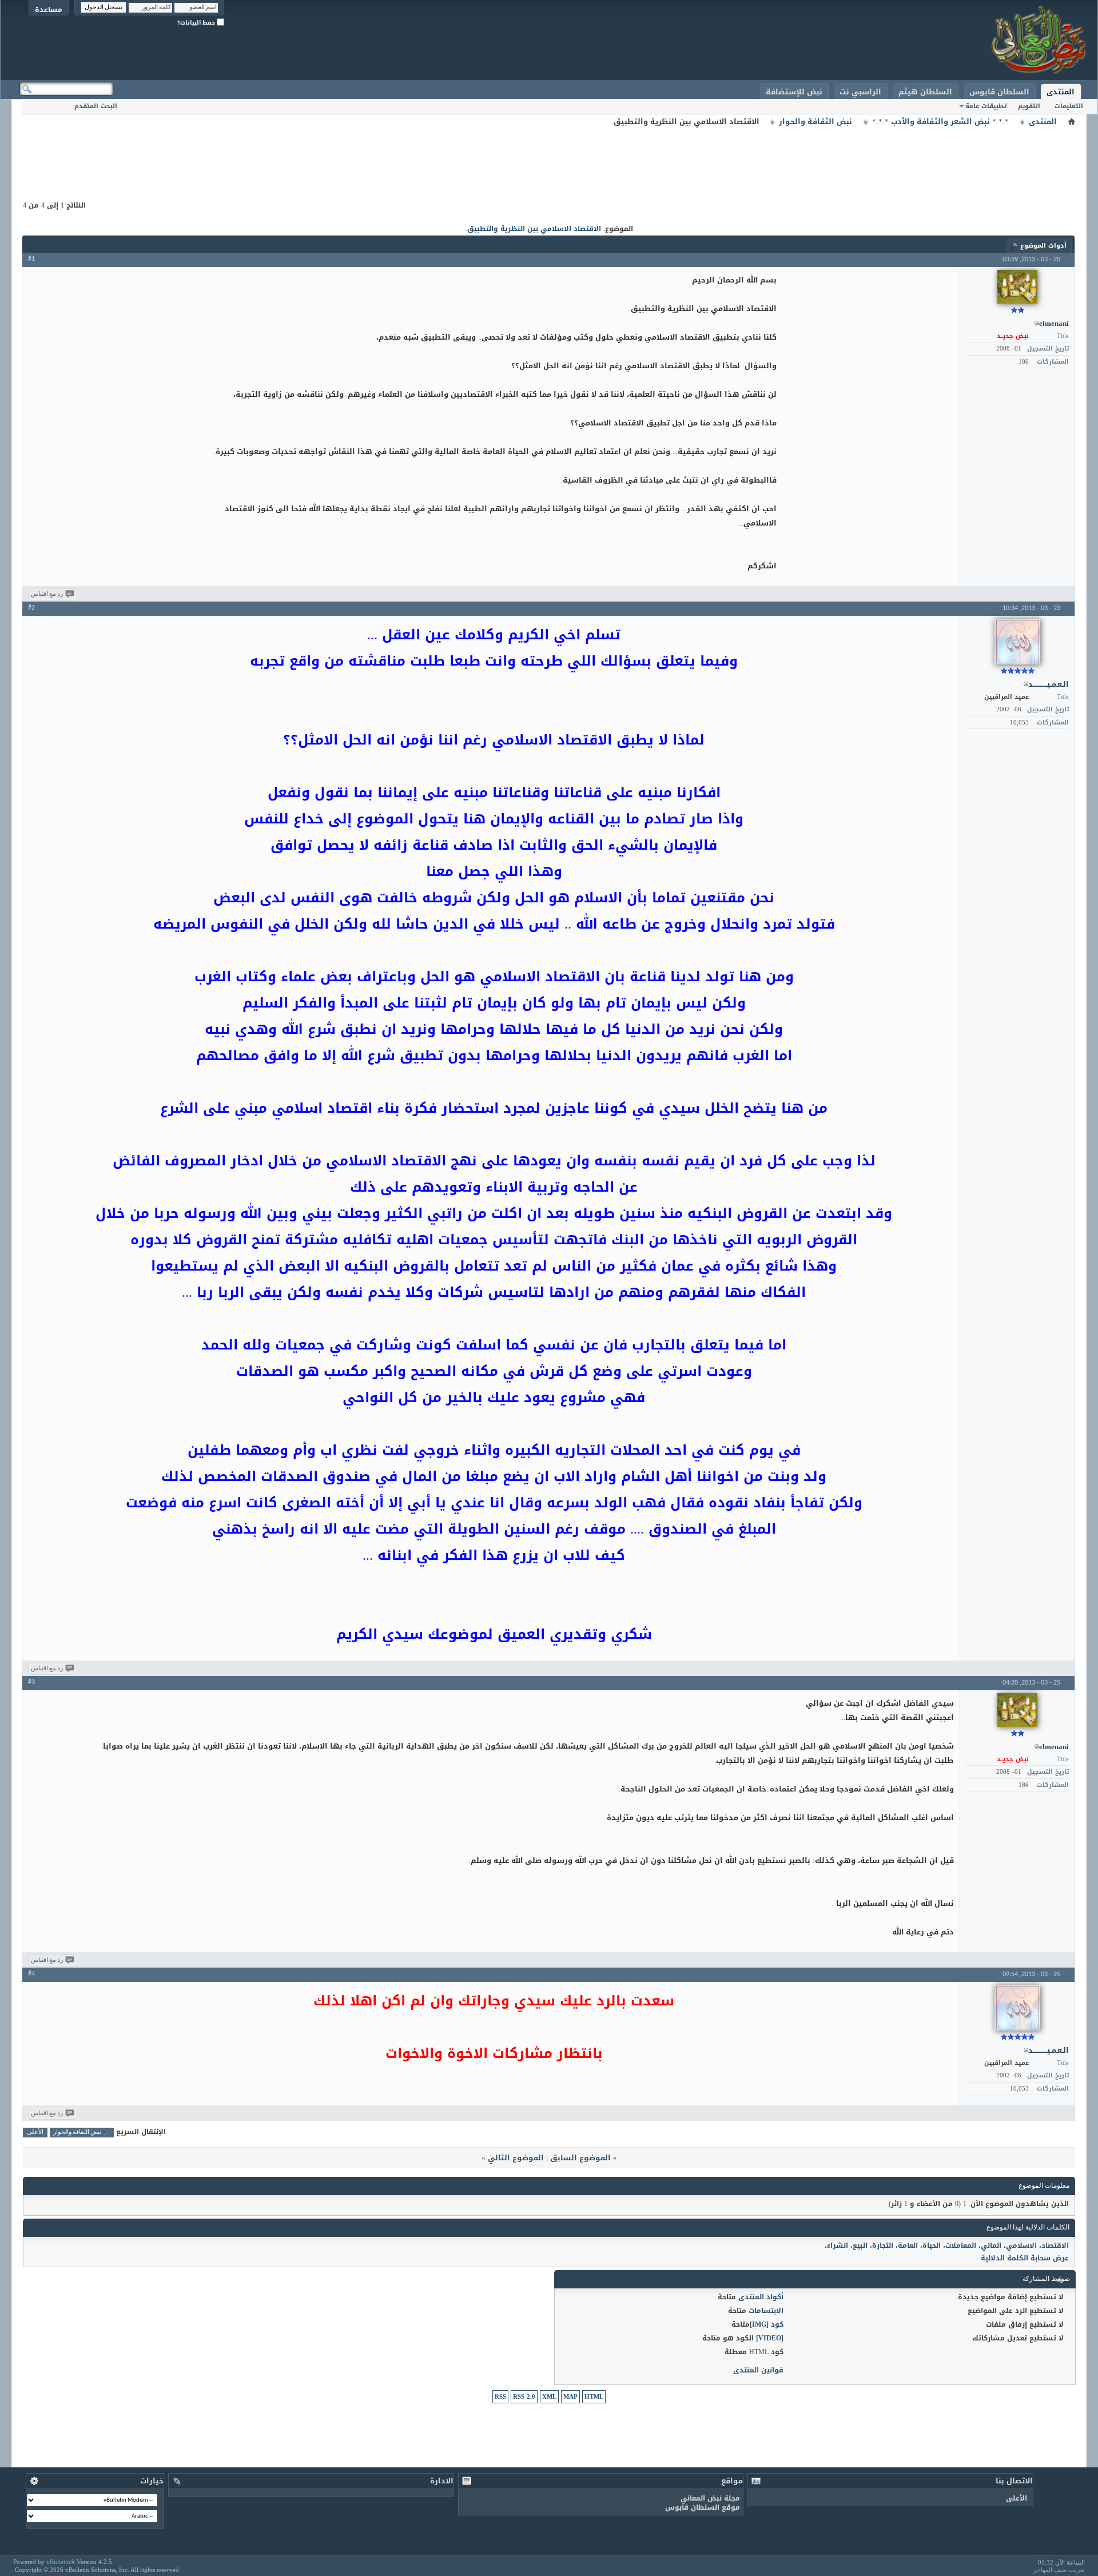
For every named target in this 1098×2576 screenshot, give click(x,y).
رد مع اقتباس (47, 594)
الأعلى (35, 2133)
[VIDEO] (770, 2338)
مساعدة (49, 9)
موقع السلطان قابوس (703, 2507)
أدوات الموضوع (1043, 246)
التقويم (1029, 106)
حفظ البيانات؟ (197, 23)
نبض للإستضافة (794, 92)
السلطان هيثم (925, 92)
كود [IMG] (767, 2324)
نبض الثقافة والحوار (815, 122)
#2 (31, 608)
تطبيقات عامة (986, 106)
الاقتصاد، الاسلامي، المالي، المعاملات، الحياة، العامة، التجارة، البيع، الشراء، (947, 2245)
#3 (31, 1682)
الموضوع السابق (580, 2158)
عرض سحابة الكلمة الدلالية (1025, 2258)
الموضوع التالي (516, 2158)
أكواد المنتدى (761, 2297)
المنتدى (1061, 92)
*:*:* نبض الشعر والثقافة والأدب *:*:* (940, 122)
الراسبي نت (860, 92)
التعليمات (1069, 106)
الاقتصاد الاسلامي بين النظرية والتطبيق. (533, 229)
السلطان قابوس (999, 92)
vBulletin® (61, 2562)
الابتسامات (766, 2311)
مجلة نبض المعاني (710, 2498)
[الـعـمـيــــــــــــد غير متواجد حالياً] (1017, 642)
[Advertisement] (549, 154)
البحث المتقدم (96, 106)
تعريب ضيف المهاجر (1059, 2570)
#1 (31, 259)
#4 (31, 1974)
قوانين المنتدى (758, 2370)
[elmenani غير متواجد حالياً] (1017, 287)
